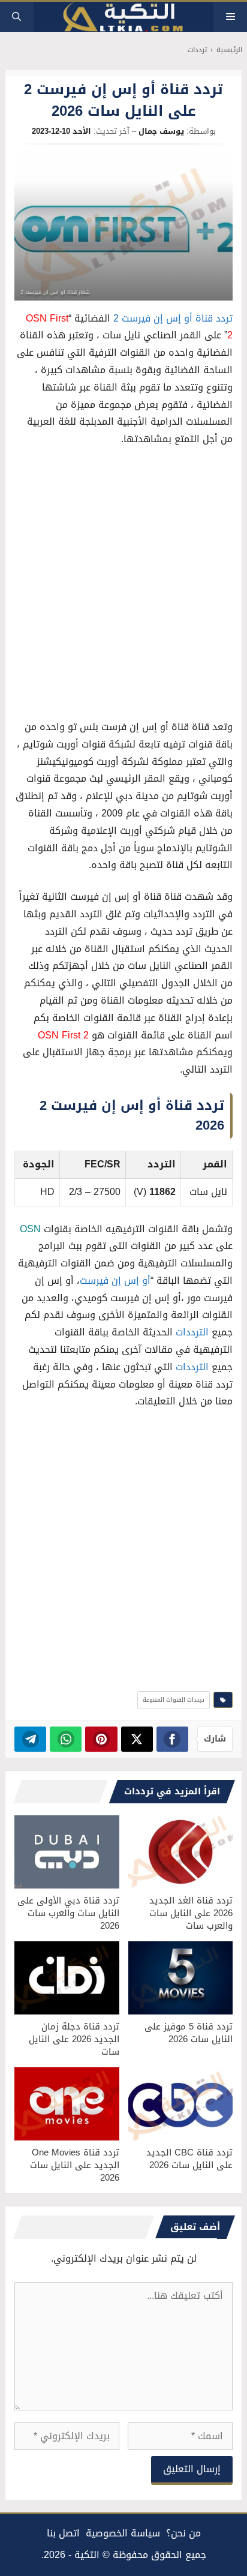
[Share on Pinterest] (101, 1739)
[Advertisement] (123, 586)
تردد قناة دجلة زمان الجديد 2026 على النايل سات (74, 2039)
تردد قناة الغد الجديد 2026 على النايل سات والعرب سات (191, 1913)
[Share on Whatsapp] (66, 1739)
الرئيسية (229, 50)
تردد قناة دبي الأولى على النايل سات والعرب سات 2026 (68, 1913)
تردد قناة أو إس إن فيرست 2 (173, 318)
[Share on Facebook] (172, 1739)
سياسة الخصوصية (123, 2533)
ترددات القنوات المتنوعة (174, 1700)
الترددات (192, 1332)
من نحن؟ (183, 2533)
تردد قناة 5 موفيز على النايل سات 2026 (189, 2033)
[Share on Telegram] (30, 1739)
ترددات (197, 50)
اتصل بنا (63, 2533)
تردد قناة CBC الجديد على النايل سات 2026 (189, 2159)
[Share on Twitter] (137, 1739)
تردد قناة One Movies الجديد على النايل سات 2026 (75, 2165)
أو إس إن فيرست (115, 1281)
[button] (16, 17)
